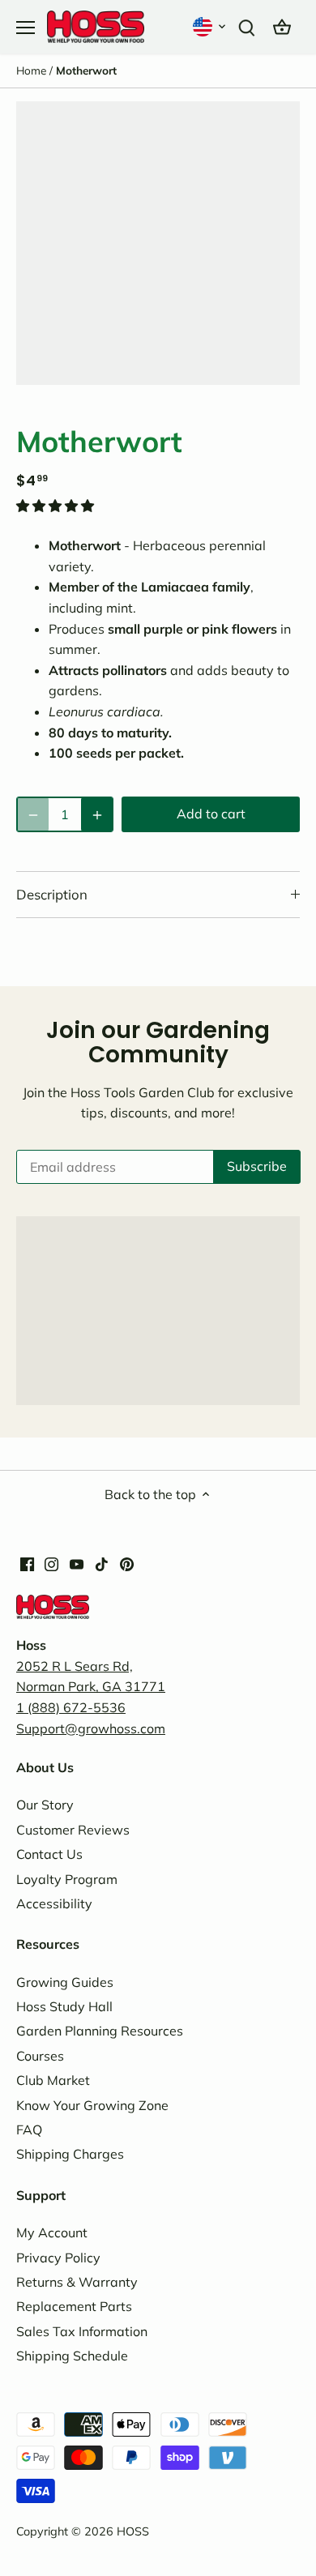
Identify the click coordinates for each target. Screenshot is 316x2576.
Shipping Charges (70, 2154)
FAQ (29, 2130)
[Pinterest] (127, 1563)
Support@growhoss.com (91, 1728)
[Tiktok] (102, 1563)
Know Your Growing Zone (92, 2105)
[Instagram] (51, 1563)
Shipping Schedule (72, 2356)
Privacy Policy (58, 2258)
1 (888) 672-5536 (71, 1707)
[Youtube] (77, 1563)
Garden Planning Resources (100, 2031)
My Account (52, 2232)
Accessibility (54, 1903)
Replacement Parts (74, 2306)
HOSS (133, 2531)
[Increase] (97, 814)
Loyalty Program (67, 1879)
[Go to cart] (282, 26)
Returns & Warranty (77, 2282)
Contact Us (49, 1854)
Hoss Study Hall (64, 2006)
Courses (40, 2056)
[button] (211, 26)
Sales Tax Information (82, 2331)
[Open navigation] (26, 28)
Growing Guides (65, 1982)
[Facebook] (27, 1563)
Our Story (45, 1805)
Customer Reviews (73, 1830)
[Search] (246, 26)
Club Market (53, 2080)
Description (52, 894)
